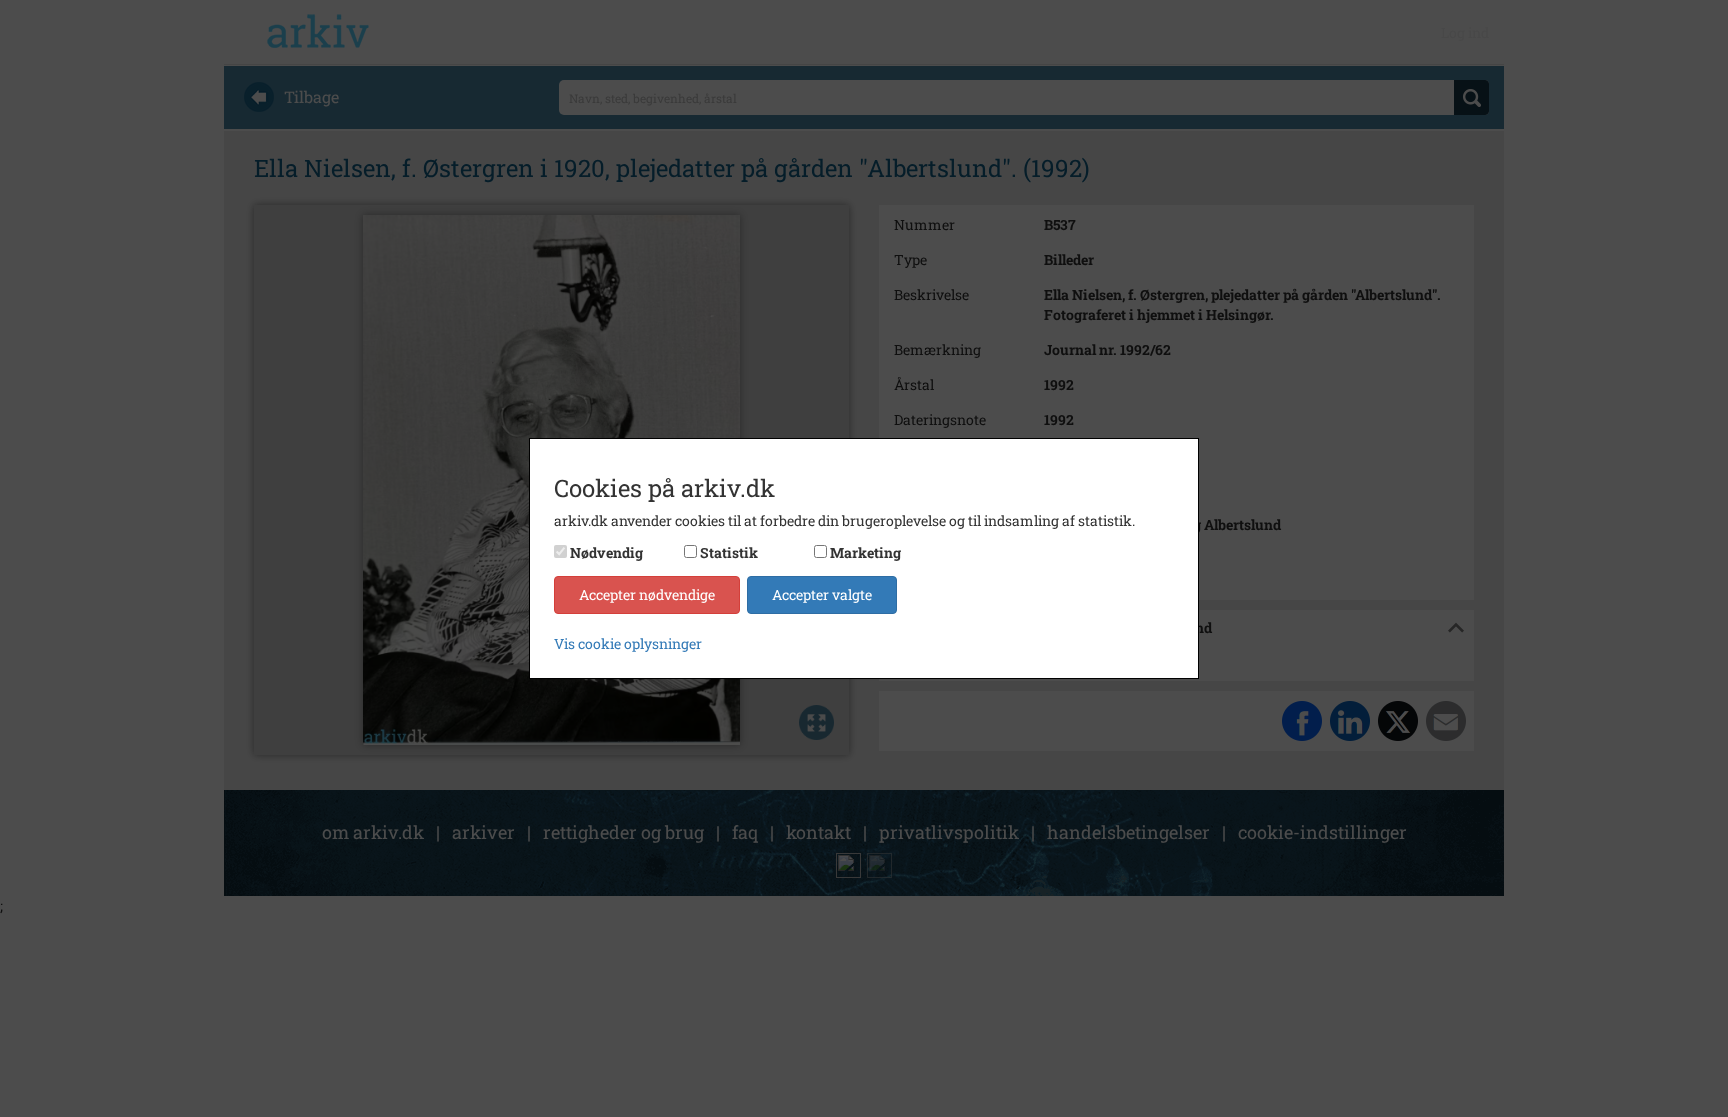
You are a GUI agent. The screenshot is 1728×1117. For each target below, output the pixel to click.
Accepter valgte (822, 594)
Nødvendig (606, 552)
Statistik (729, 552)
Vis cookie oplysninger (628, 643)
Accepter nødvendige (647, 594)
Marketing (865, 552)
